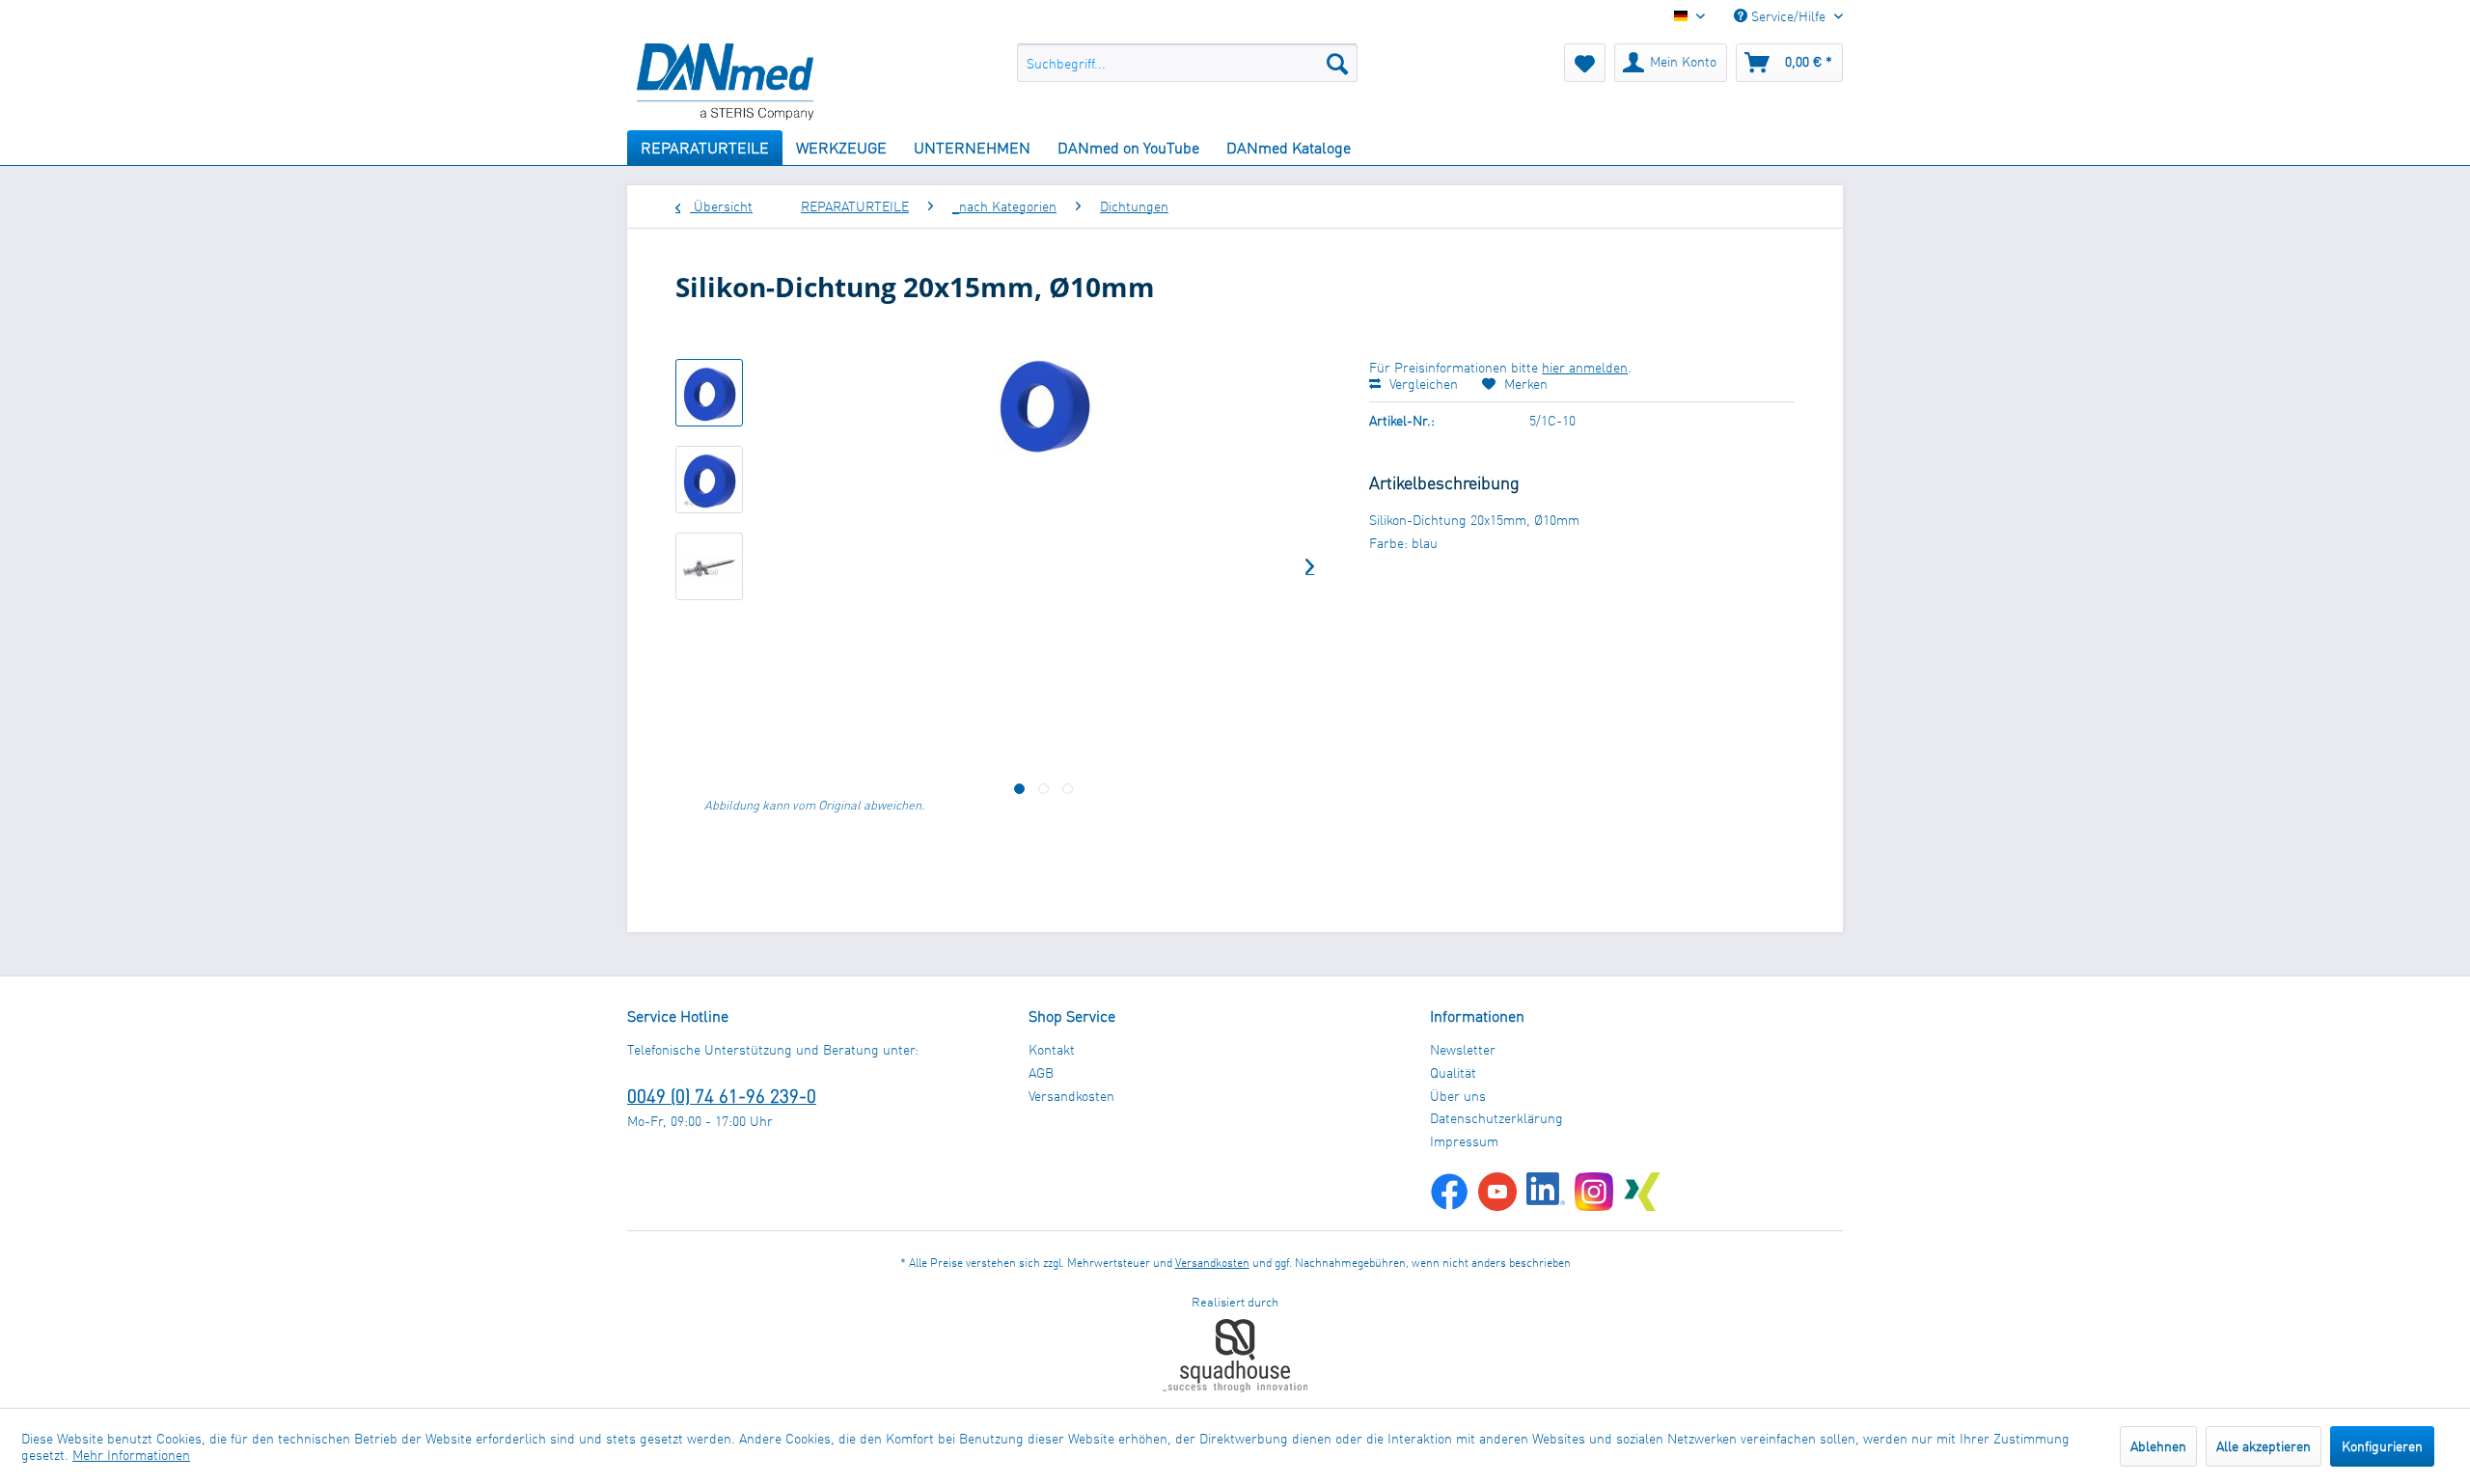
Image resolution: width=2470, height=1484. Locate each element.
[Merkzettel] (1585, 63)
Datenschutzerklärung (1496, 1118)
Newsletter (1463, 1049)
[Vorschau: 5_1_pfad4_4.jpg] (709, 566)
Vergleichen (1422, 384)
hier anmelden (1585, 367)
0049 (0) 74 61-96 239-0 (722, 1096)
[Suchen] (1337, 63)
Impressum (1464, 1141)
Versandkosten (1071, 1096)
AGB (1041, 1072)
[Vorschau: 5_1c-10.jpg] (709, 480)
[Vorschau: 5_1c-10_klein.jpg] (709, 393)
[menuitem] (1187, 63)
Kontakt (1052, 1049)
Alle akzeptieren (2264, 1446)
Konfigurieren (2382, 1446)
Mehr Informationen (131, 1455)
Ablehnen (2158, 1446)
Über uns (1458, 1096)
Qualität (1453, 1072)
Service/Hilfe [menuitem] (1788, 16)
